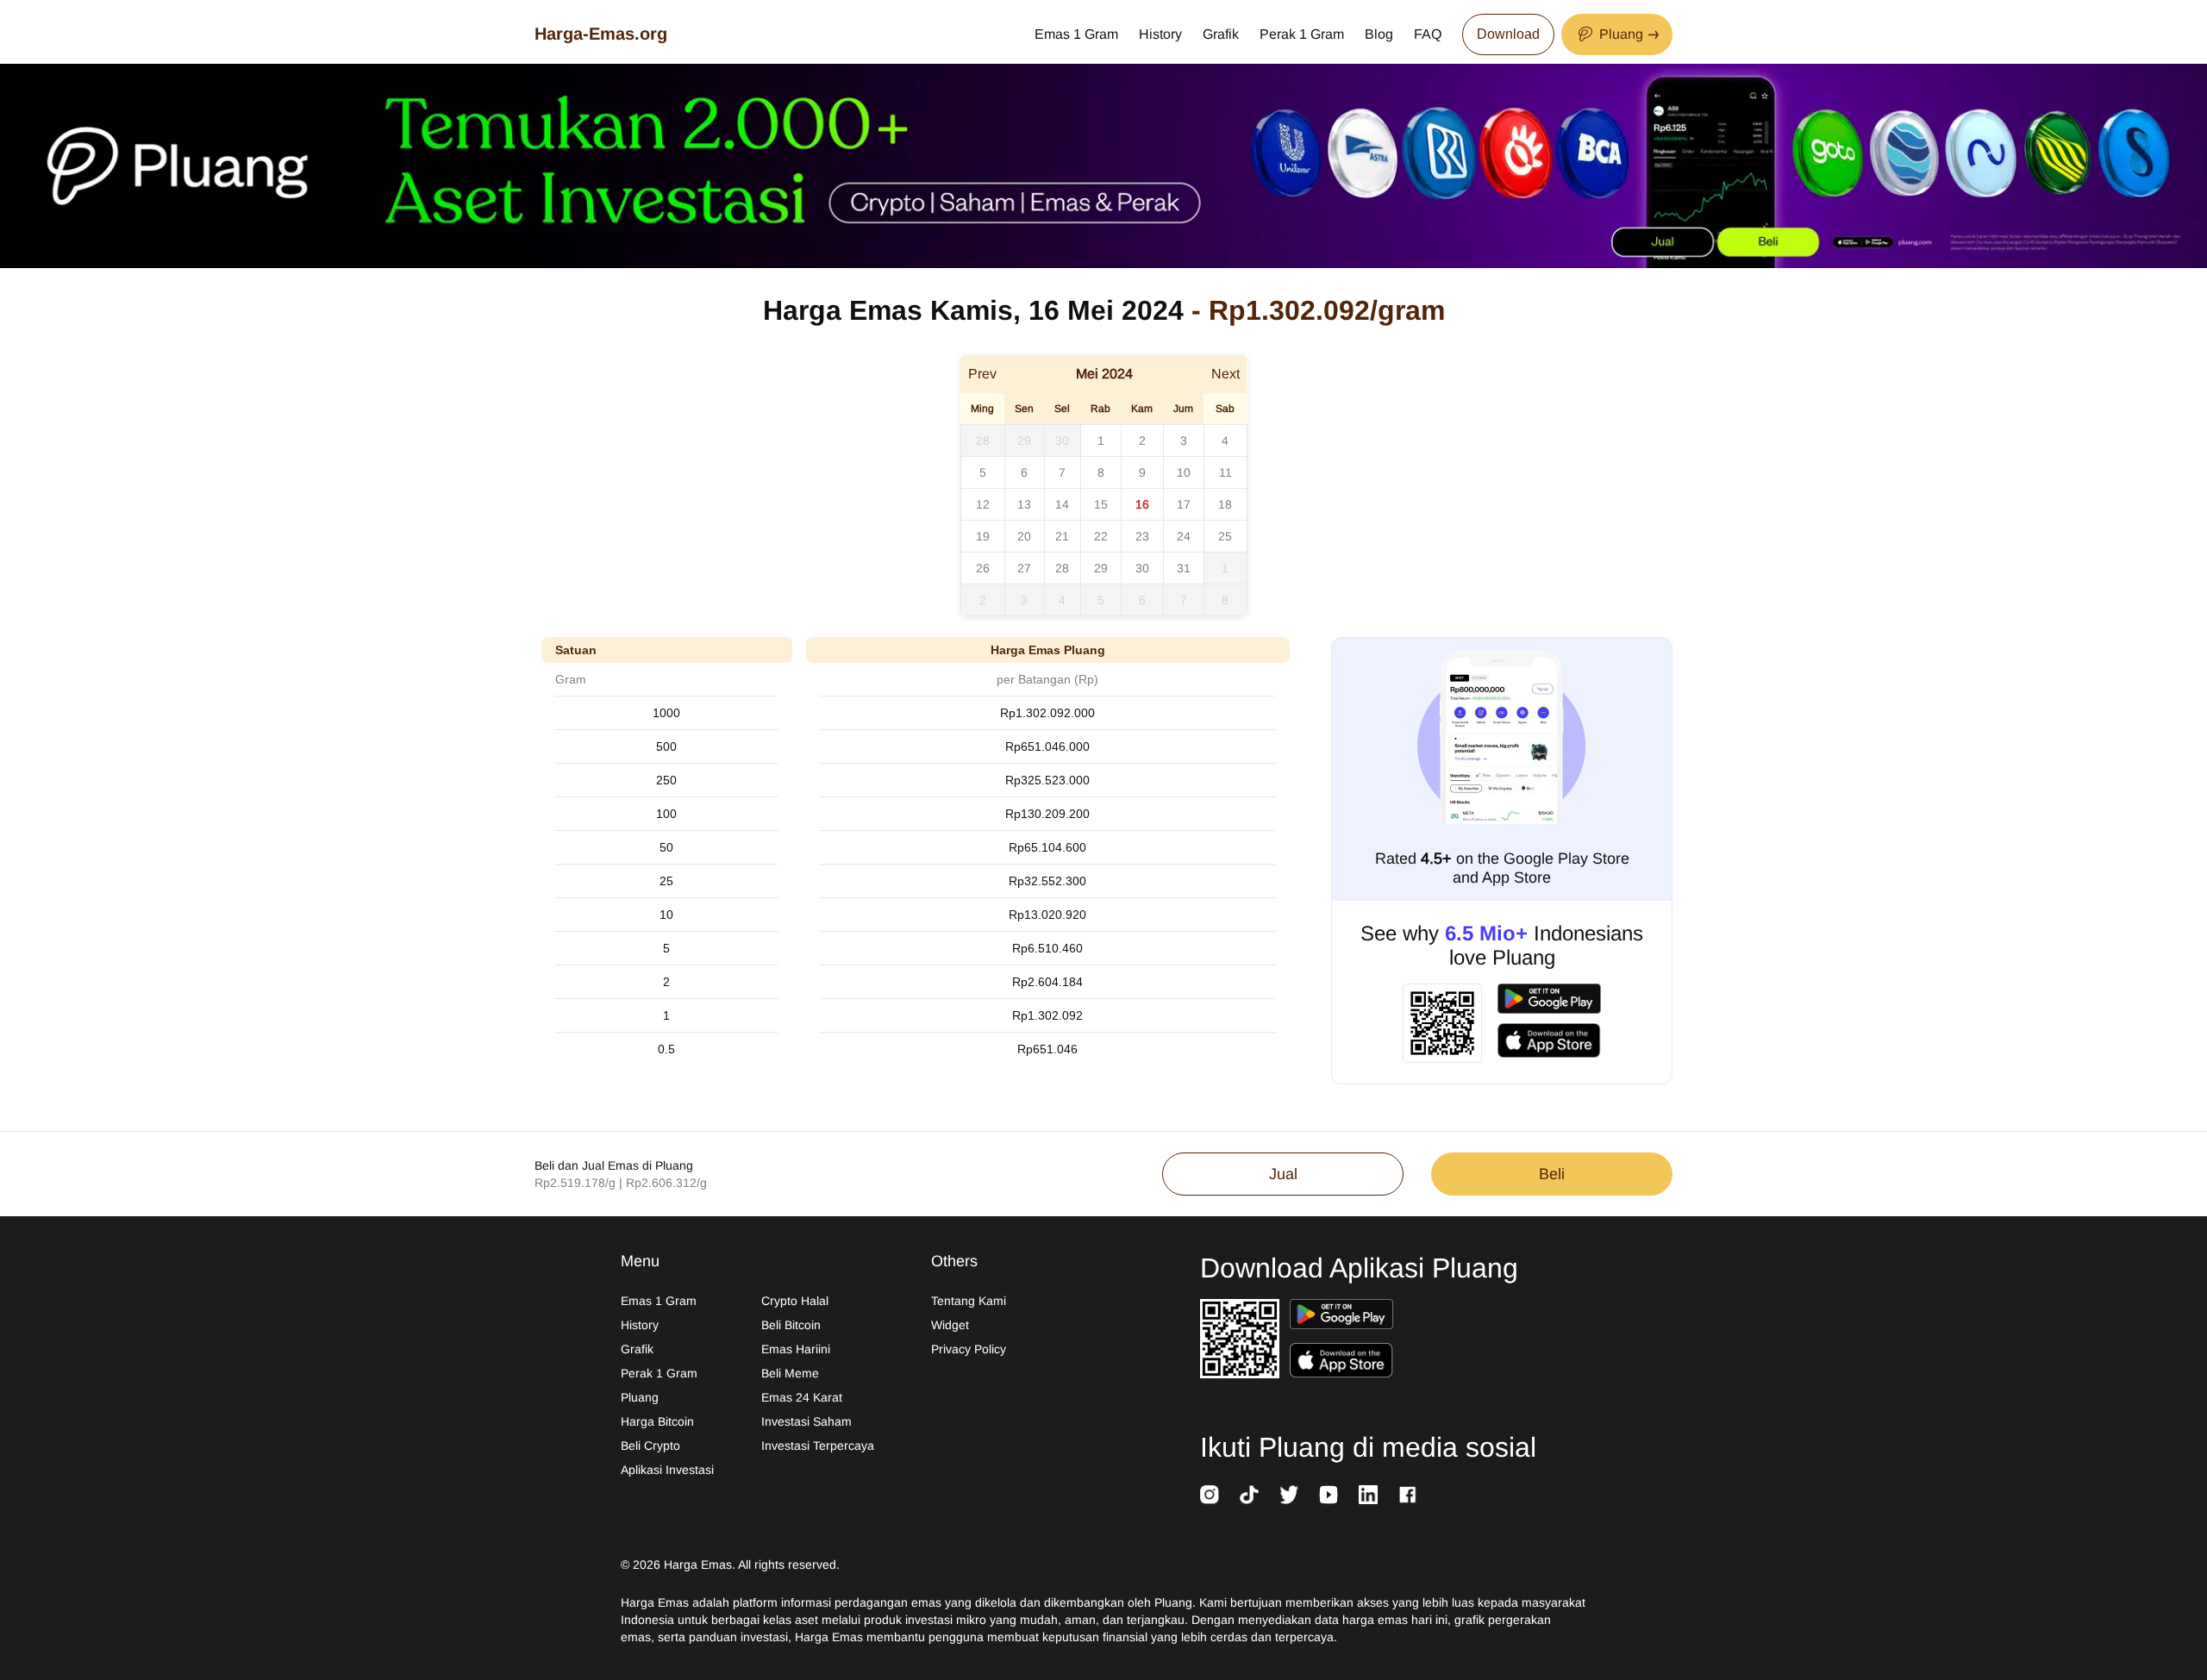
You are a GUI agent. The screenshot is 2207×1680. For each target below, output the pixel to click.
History (1160, 34)
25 (1225, 536)
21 (1062, 536)
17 (1184, 504)
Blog (1379, 34)
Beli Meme (790, 1373)
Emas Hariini (796, 1349)
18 (1225, 504)
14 (1062, 504)
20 (1024, 536)
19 (983, 536)
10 (1184, 472)
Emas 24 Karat (802, 1397)
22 (1101, 536)
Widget (950, 1325)
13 (1024, 504)
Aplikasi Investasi (667, 1470)
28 (983, 440)
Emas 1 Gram (1076, 34)
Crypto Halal (795, 1301)
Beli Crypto (650, 1446)
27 (1024, 568)
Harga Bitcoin (657, 1421)
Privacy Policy (969, 1349)
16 (1142, 504)
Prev (982, 374)
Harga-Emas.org (601, 34)
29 (1024, 440)
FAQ (1428, 34)
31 (1184, 568)
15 (1101, 504)
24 (1184, 536)
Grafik (1221, 34)
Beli (1552, 1174)
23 (1142, 536)
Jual (1283, 1174)
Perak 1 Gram (1302, 34)
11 (1225, 472)
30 (1062, 440)
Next (1225, 374)
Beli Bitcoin (791, 1325)
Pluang (640, 1397)
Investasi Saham (807, 1421)
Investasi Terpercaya (818, 1446)
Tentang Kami (969, 1301)
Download (1508, 34)
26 (983, 568)
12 (983, 504)
